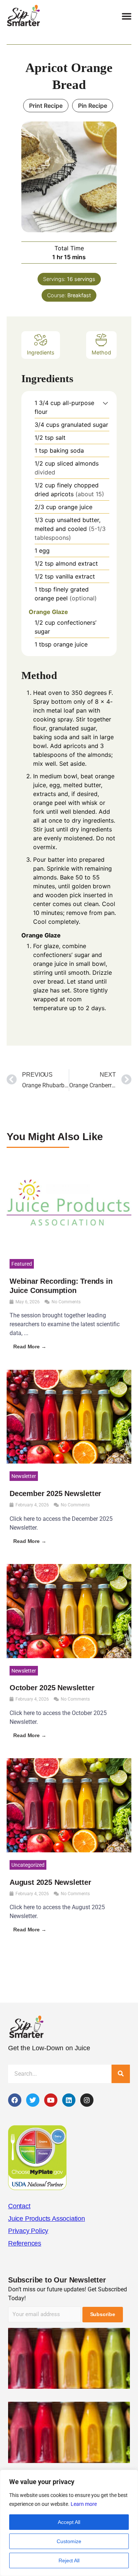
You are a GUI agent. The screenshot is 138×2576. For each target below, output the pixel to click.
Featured (22, 1264)
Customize (69, 2541)
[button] (127, 16)
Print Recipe (46, 106)
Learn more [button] (84, 2504)
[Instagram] (87, 2100)
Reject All (69, 2560)
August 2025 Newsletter (50, 1882)
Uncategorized (28, 1865)
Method (101, 352)
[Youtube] (51, 2100)
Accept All (69, 2522)
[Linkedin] (69, 2100)
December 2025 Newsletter (55, 1493)
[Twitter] (33, 2100)
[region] (69, 2523)
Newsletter (24, 1476)
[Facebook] (15, 2100)
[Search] (121, 2074)
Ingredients (41, 352)
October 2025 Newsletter (52, 1688)
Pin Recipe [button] (93, 106)
